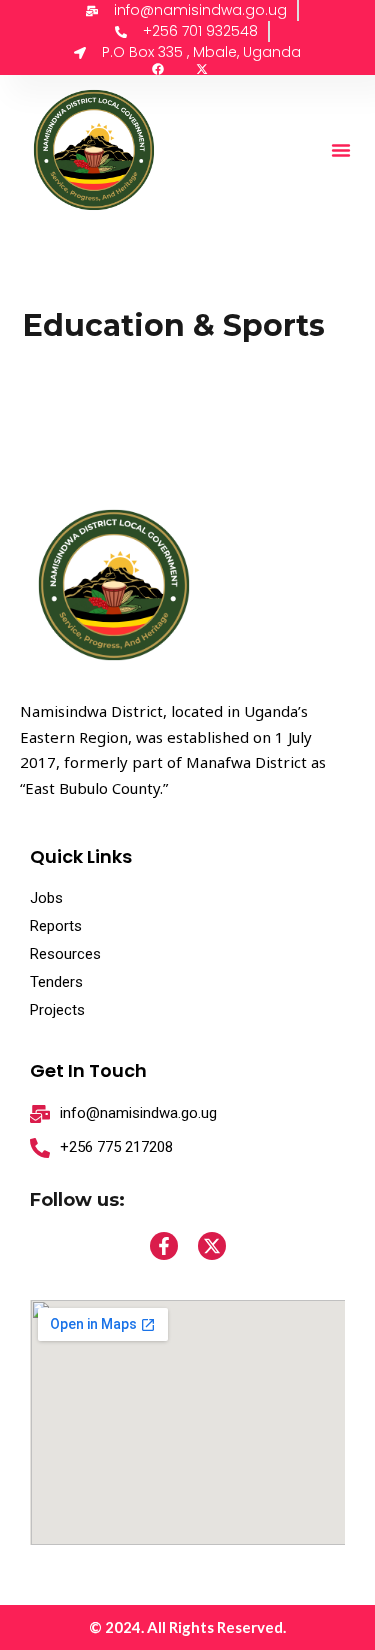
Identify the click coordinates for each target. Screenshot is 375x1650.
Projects (57, 1010)
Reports (56, 926)
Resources (65, 954)
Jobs (46, 898)
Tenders (56, 982)
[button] (341, 150)
